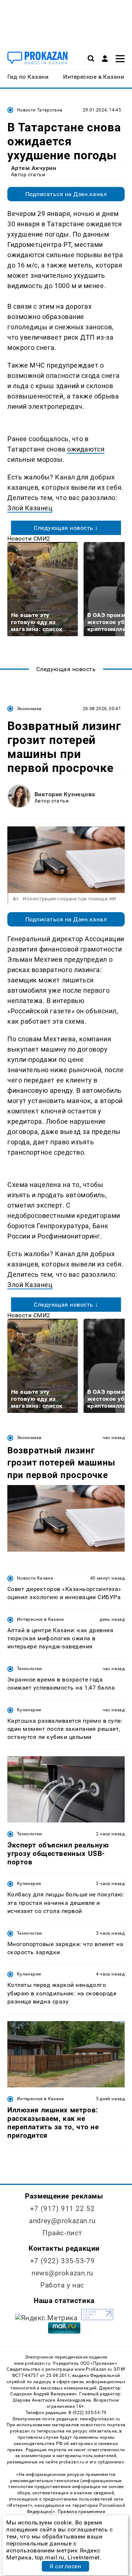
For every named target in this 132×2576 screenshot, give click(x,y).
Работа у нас (62, 2285)
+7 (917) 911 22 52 (62, 2209)
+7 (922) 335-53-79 (62, 2261)
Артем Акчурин (34, 168)
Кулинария (29, 1710)
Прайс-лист (62, 2233)
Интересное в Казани (41, 1619)
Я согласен (65, 2566)
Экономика (29, 709)
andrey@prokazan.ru (62, 2221)
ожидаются (86, 449)
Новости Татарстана (40, 110)
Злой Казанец (30, 508)
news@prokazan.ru (62, 2273)
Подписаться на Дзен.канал (66, 194)
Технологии (30, 1669)
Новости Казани (35, 1578)
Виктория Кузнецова (65, 794)
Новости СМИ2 (29, 538)
